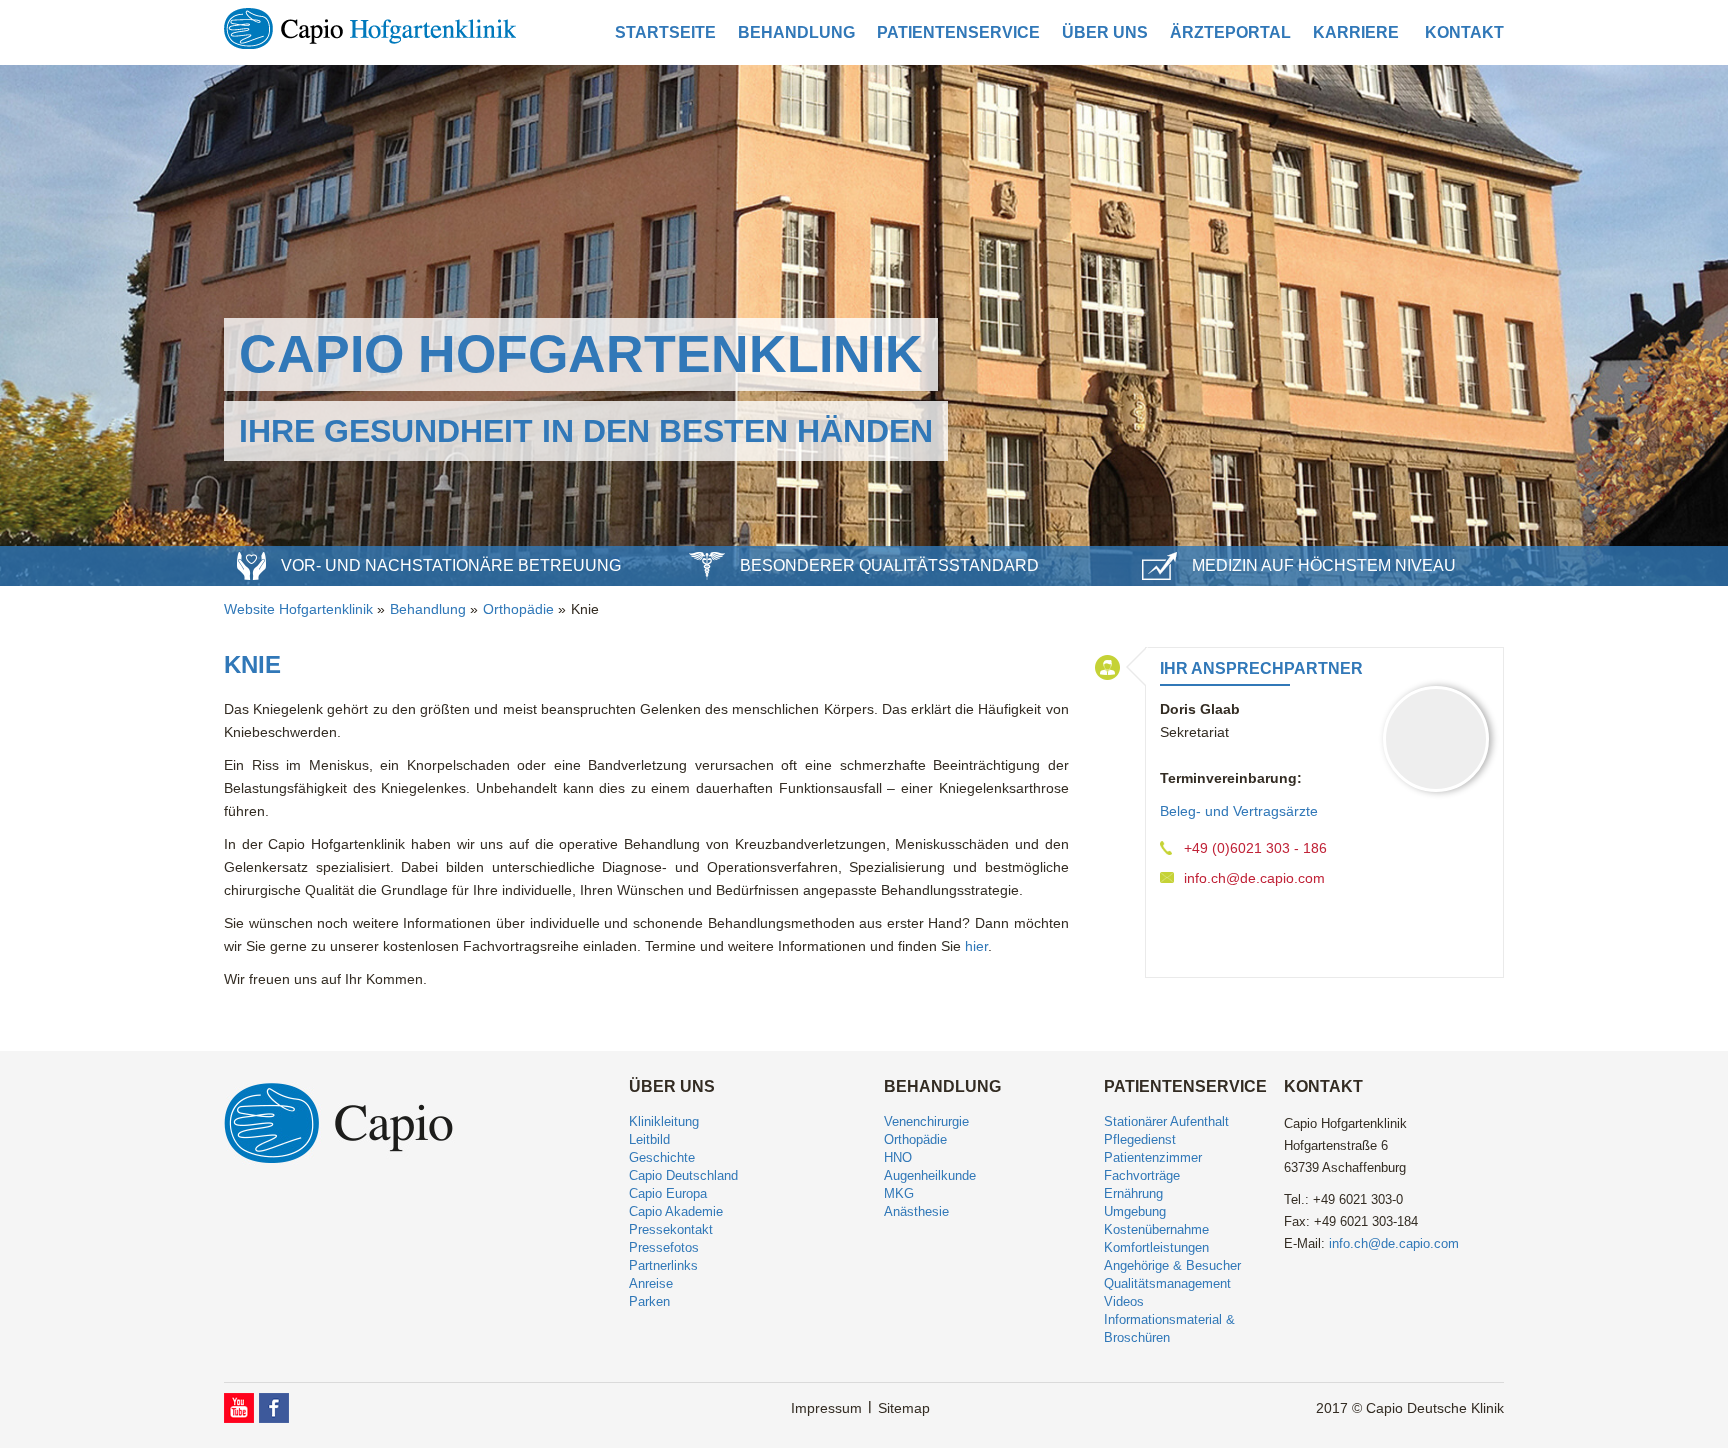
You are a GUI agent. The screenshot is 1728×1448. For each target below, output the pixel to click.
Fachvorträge (1142, 1175)
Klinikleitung (664, 1121)
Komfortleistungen (1156, 1247)
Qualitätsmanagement (1167, 1283)
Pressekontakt (671, 1229)
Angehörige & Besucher (1172, 1265)
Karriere (1356, 32)
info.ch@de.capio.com (1254, 878)
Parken (649, 1301)
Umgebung (1135, 1211)
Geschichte (662, 1157)
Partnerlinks (663, 1265)
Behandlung (796, 32)
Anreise (651, 1283)
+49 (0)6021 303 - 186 (1255, 848)
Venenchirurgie (926, 1121)
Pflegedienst (1140, 1139)
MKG (899, 1193)
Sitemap (904, 1408)
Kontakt (1464, 32)
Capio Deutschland (683, 1175)
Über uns (1105, 32)
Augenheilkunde (930, 1175)
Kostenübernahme (1156, 1229)
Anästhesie (916, 1211)
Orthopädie (518, 609)
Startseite (665, 32)
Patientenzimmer (1153, 1157)
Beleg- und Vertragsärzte (1239, 811)
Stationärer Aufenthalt (1166, 1121)
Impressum (826, 1408)
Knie (585, 609)
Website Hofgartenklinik (298, 609)
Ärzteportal (1230, 32)
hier (976, 946)
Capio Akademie (676, 1211)
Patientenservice (958, 32)
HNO (898, 1157)
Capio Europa (668, 1193)
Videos (1124, 1301)
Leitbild (649, 1139)
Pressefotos (664, 1247)
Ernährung (1133, 1193)
